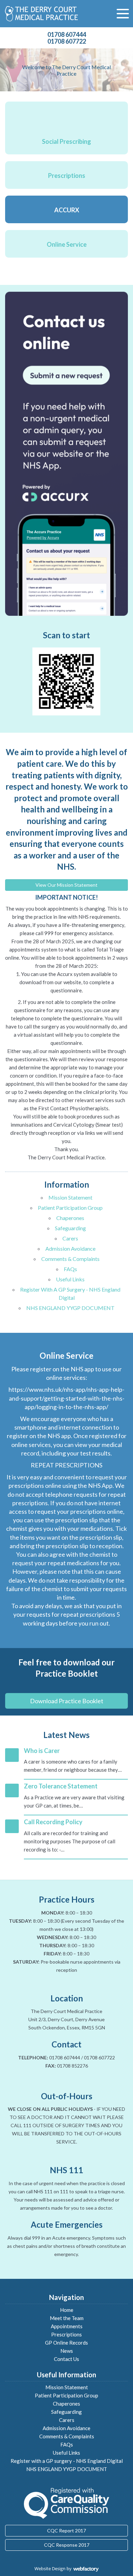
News (67, 2351)
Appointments (67, 2326)
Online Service (67, 244)
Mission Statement (70, 1197)
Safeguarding (70, 1228)
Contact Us (66, 2359)
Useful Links (70, 1279)
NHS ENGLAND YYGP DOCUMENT (70, 1308)
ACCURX (67, 210)
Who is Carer (42, 1751)
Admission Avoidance (70, 1248)
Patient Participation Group (70, 1208)
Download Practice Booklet (67, 1701)
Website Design (50, 2569)
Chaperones (70, 1218)
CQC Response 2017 (67, 2545)
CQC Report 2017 (66, 2531)
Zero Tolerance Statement (61, 1786)
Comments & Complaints (70, 1259)
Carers (70, 1238)
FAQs (70, 1269)
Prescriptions (67, 176)
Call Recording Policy (53, 1822)
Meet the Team (67, 2318)
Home (67, 2310)
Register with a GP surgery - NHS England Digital (67, 2461)
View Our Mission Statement (66, 885)
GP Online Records (66, 2343)
